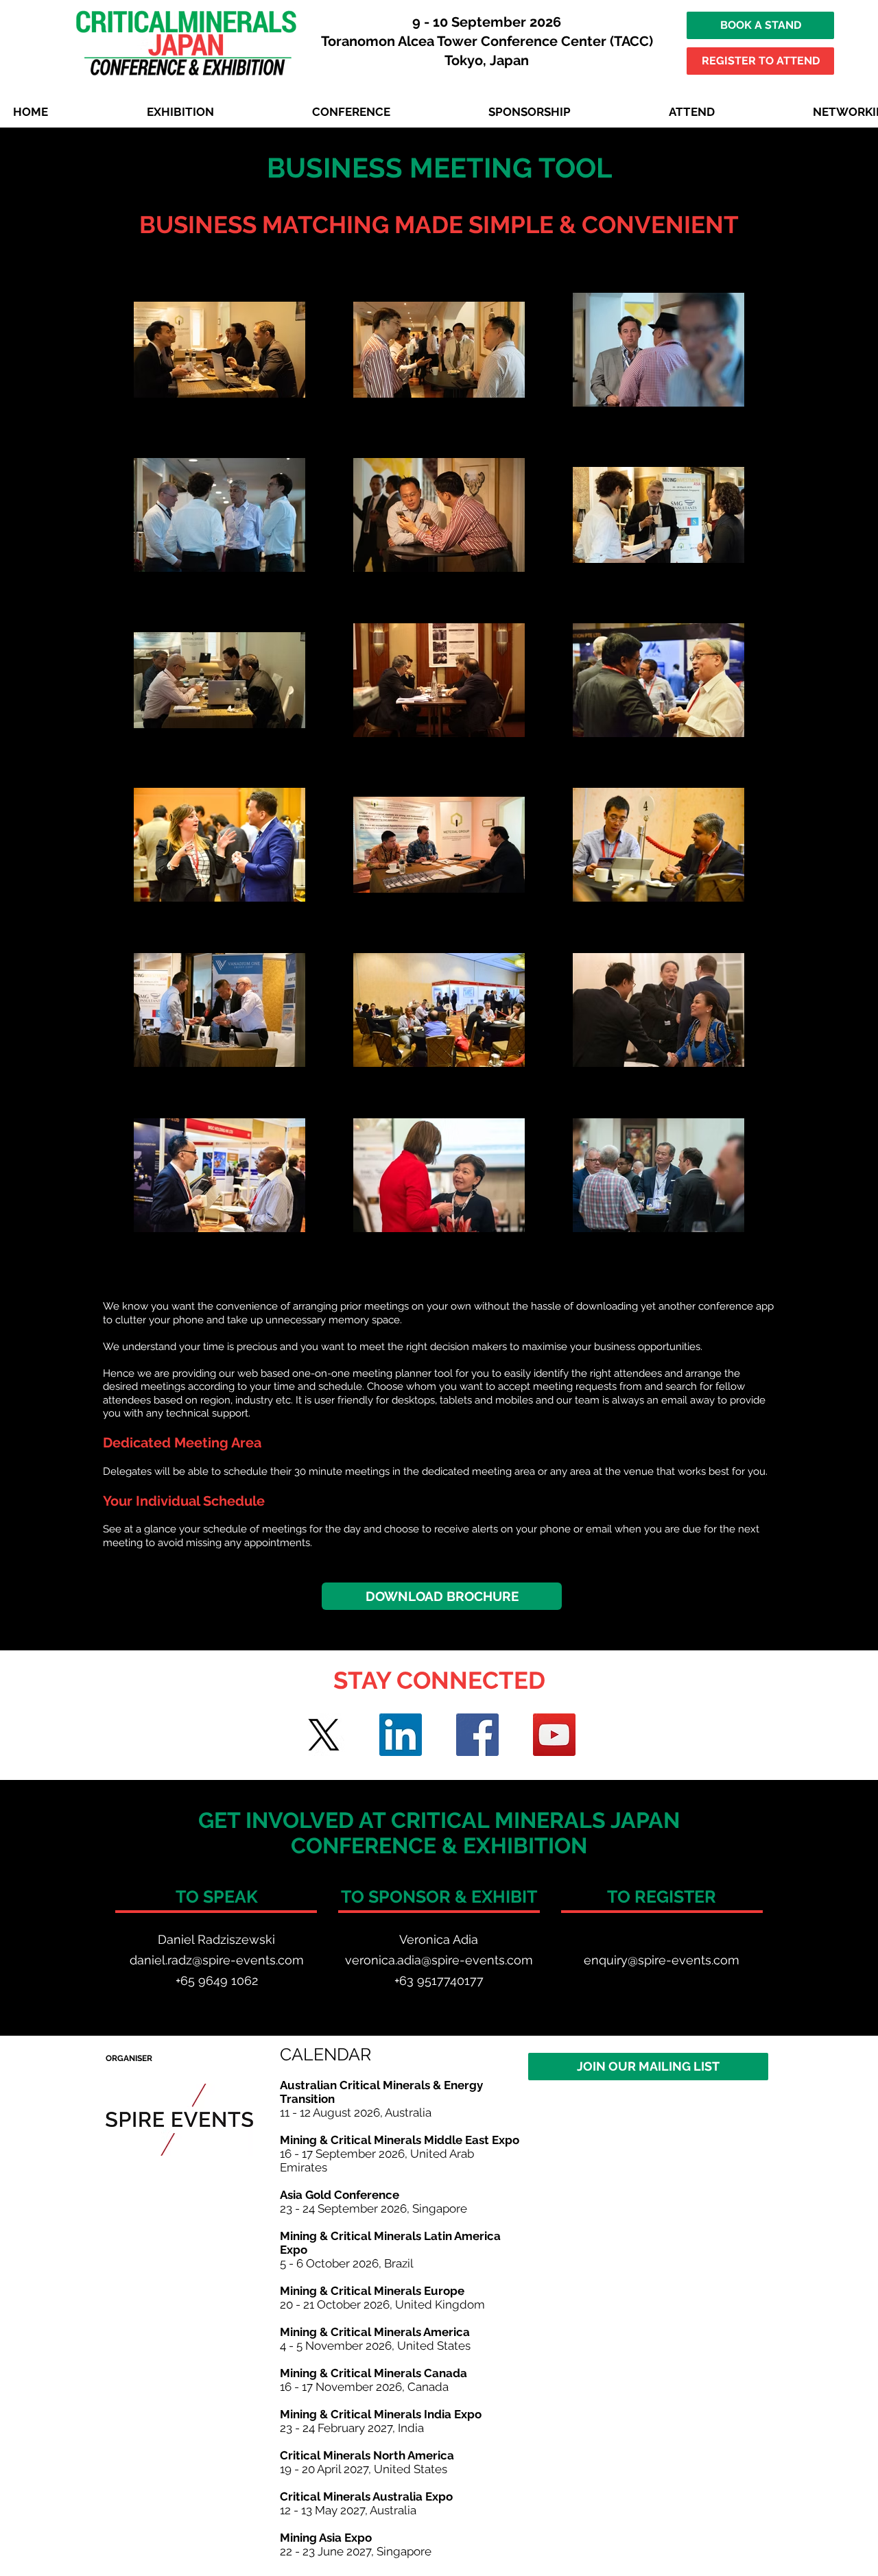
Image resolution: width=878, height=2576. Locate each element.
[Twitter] (324, 1735)
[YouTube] (554, 1735)
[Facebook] (477, 1735)
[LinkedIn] (401, 1735)
